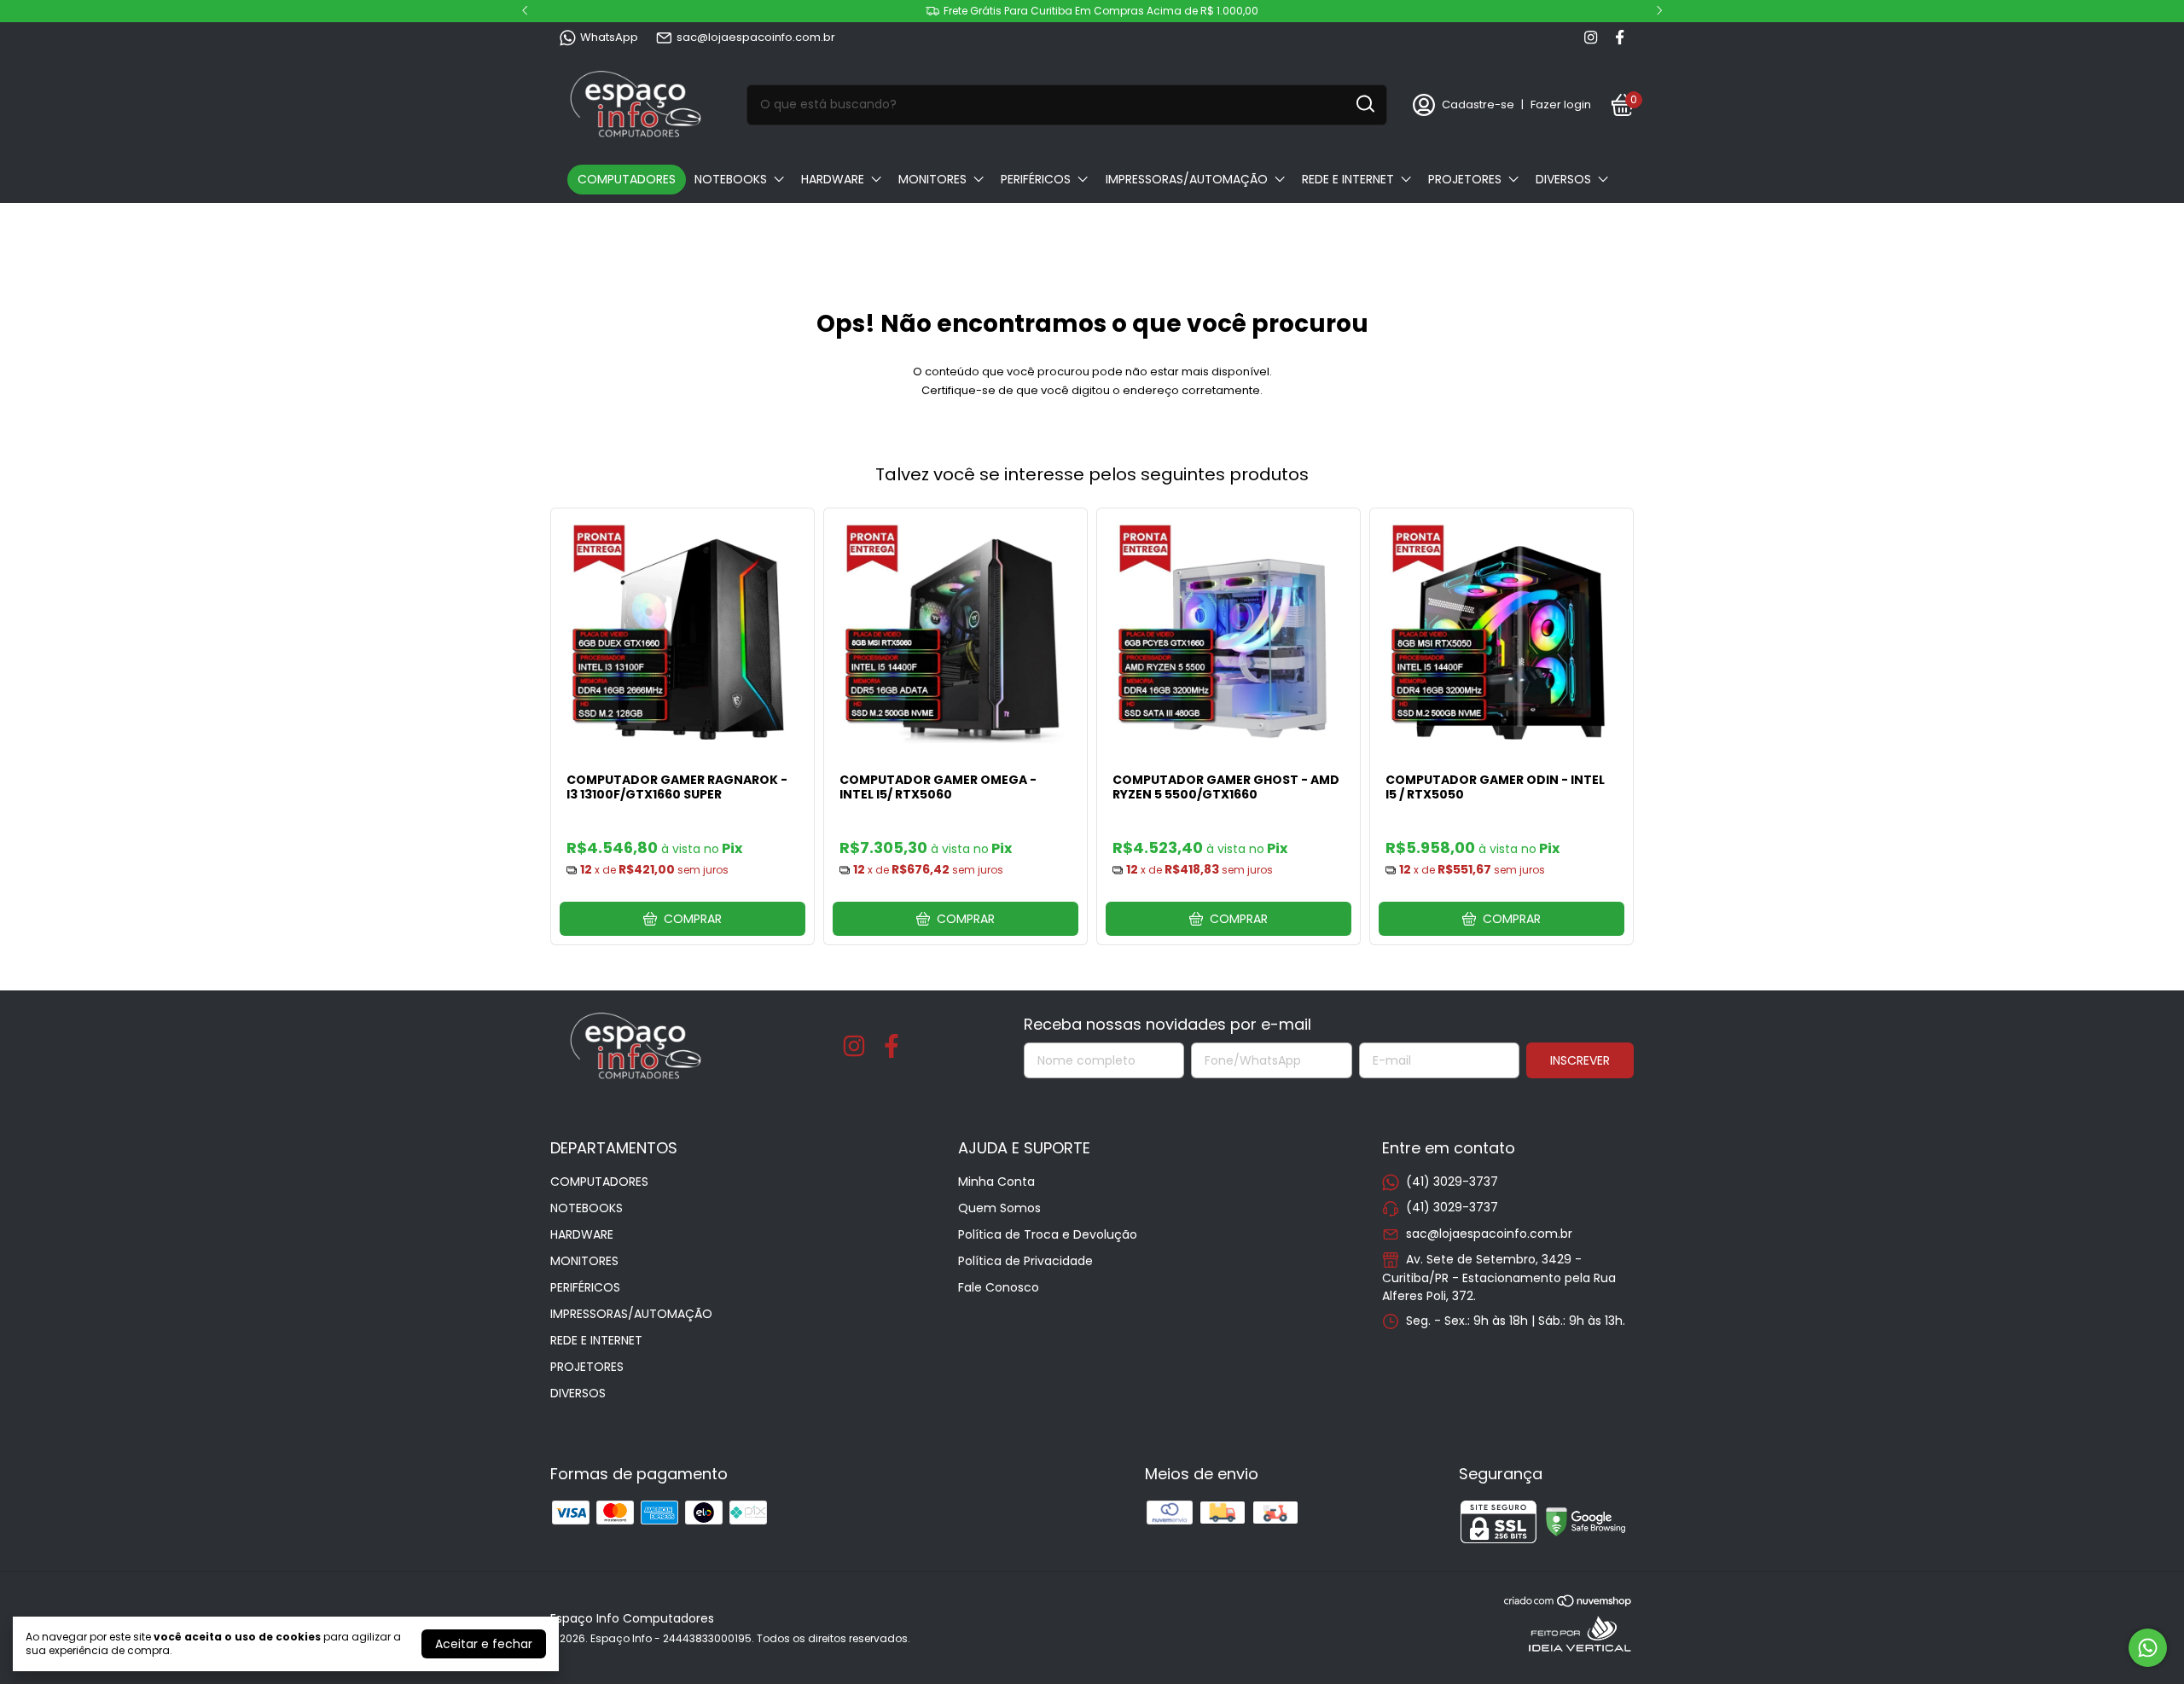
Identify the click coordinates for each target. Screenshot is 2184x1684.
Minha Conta (996, 1182)
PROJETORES (1465, 179)
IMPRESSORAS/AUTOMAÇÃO (1187, 179)
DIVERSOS (1563, 179)
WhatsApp (609, 37)
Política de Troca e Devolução (1048, 1234)
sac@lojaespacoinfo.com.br (756, 37)
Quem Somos (999, 1208)
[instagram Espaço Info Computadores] (1591, 38)
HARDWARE (833, 179)
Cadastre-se (1478, 105)
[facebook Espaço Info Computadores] (1620, 38)
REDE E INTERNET (1348, 179)
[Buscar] (1364, 104)
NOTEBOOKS (731, 179)
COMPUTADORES (627, 179)
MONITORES (932, 179)
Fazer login (1561, 105)
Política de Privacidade (1025, 1261)
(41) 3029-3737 (1452, 1182)
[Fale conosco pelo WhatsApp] (2148, 1648)
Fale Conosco (999, 1287)
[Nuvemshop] (1568, 1604)
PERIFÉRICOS (1036, 179)
